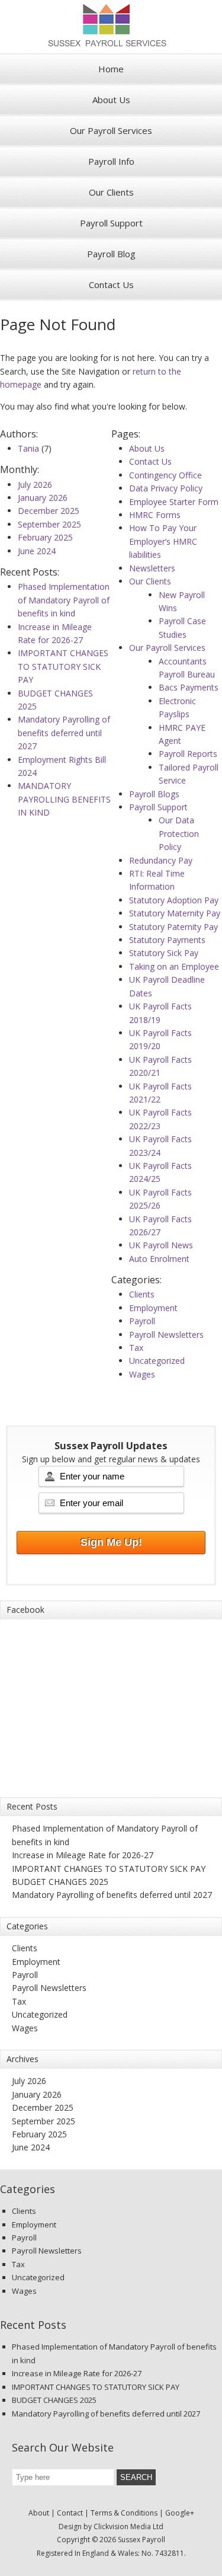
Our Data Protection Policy (179, 833)
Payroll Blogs (154, 794)
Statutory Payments (167, 940)
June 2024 (37, 551)
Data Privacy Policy (166, 488)
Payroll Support (111, 223)
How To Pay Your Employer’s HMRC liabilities (163, 541)
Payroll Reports (188, 754)
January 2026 (43, 498)
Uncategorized (157, 1361)
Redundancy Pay (161, 860)
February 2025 (45, 537)
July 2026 (35, 485)
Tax (136, 1348)
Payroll (142, 1321)
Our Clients (111, 192)
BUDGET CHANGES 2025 (60, 1882)
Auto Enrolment (159, 1259)
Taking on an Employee (174, 966)
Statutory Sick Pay (164, 953)
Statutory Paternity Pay (173, 927)
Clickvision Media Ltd (128, 2527)
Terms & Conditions (124, 2513)
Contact (70, 2513)
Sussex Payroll (111, 27)
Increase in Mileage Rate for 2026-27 (83, 1855)
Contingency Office (165, 475)
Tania (28, 448)
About (39, 2513)
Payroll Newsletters (166, 1335)
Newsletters (152, 568)
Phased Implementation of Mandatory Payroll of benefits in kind (64, 600)
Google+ (180, 2513)
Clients (142, 1294)
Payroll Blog (111, 254)
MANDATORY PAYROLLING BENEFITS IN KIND (64, 799)
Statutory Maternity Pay (175, 913)
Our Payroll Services (111, 130)
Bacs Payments (189, 687)
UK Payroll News (161, 1245)
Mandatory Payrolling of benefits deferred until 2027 (64, 733)
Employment (153, 1308)
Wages (142, 1374)
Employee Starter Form (174, 502)
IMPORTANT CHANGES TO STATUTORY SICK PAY (63, 666)
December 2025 (49, 511)
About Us (111, 100)
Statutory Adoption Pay (174, 900)
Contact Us (111, 285)
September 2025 (49, 524)
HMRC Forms (155, 515)
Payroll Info (111, 161)
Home (111, 69)
